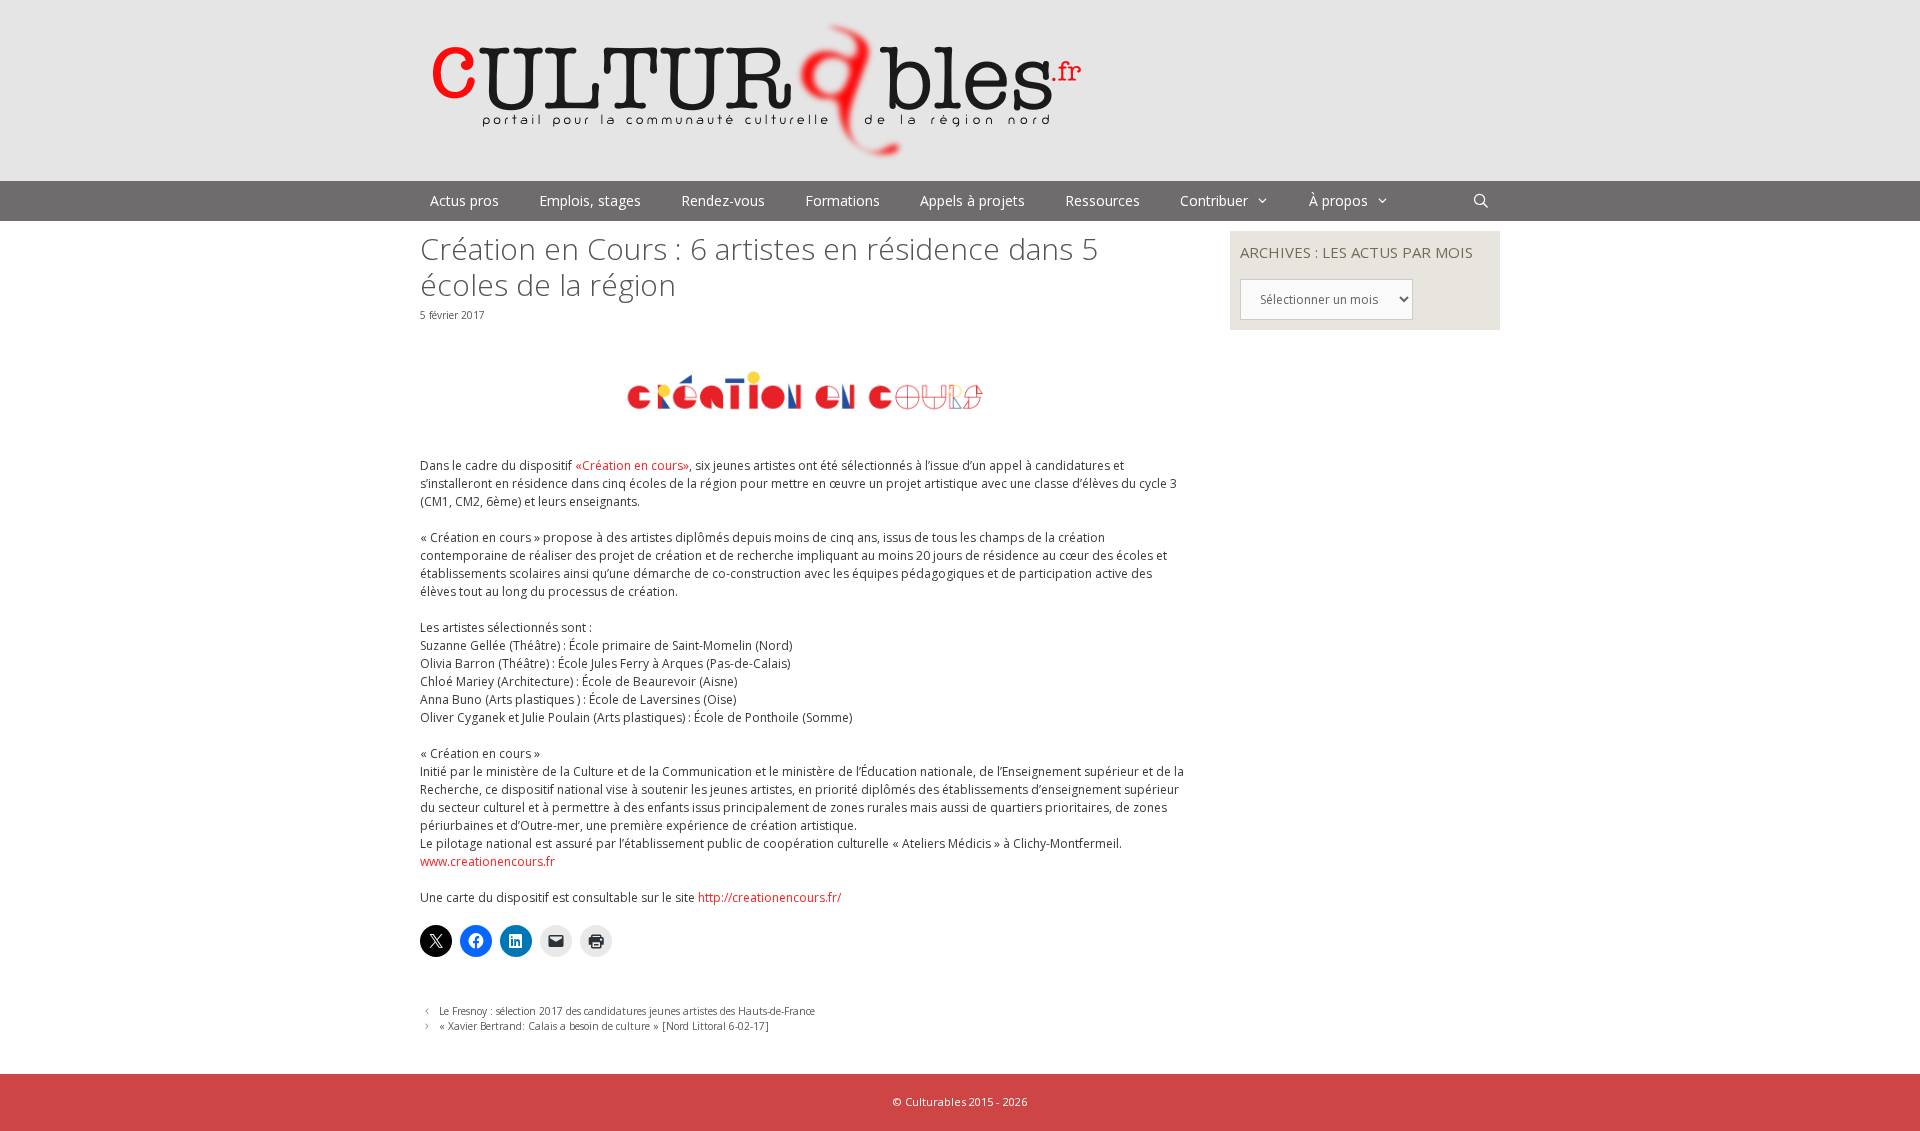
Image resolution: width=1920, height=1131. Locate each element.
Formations (842, 200)
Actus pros (464, 200)
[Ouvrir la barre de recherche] (1481, 201)
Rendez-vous (723, 200)
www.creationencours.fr (487, 861)
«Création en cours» (632, 465)
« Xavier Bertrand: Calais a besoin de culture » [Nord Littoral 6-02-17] (604, 1026)
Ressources (1102, 200)
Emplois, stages (590, 200)
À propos (1338, 200)
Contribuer (1214, 200)
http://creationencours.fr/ (769, 897)
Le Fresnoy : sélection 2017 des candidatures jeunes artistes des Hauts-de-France (627, 1011)
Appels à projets (972, 200)
